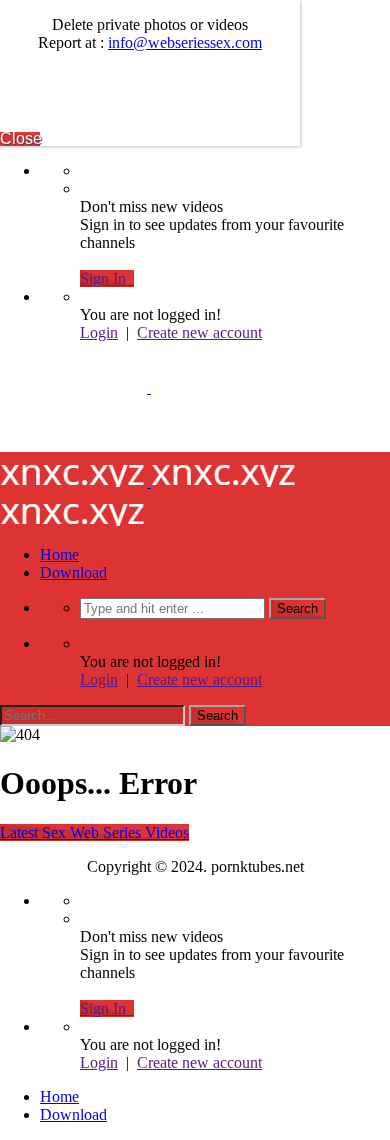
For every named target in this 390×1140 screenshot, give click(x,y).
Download (73, 572)
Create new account (199, 332)
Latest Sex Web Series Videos (94, 832)
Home (59, 554)
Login (99, 332)
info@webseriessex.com (185, 42)
